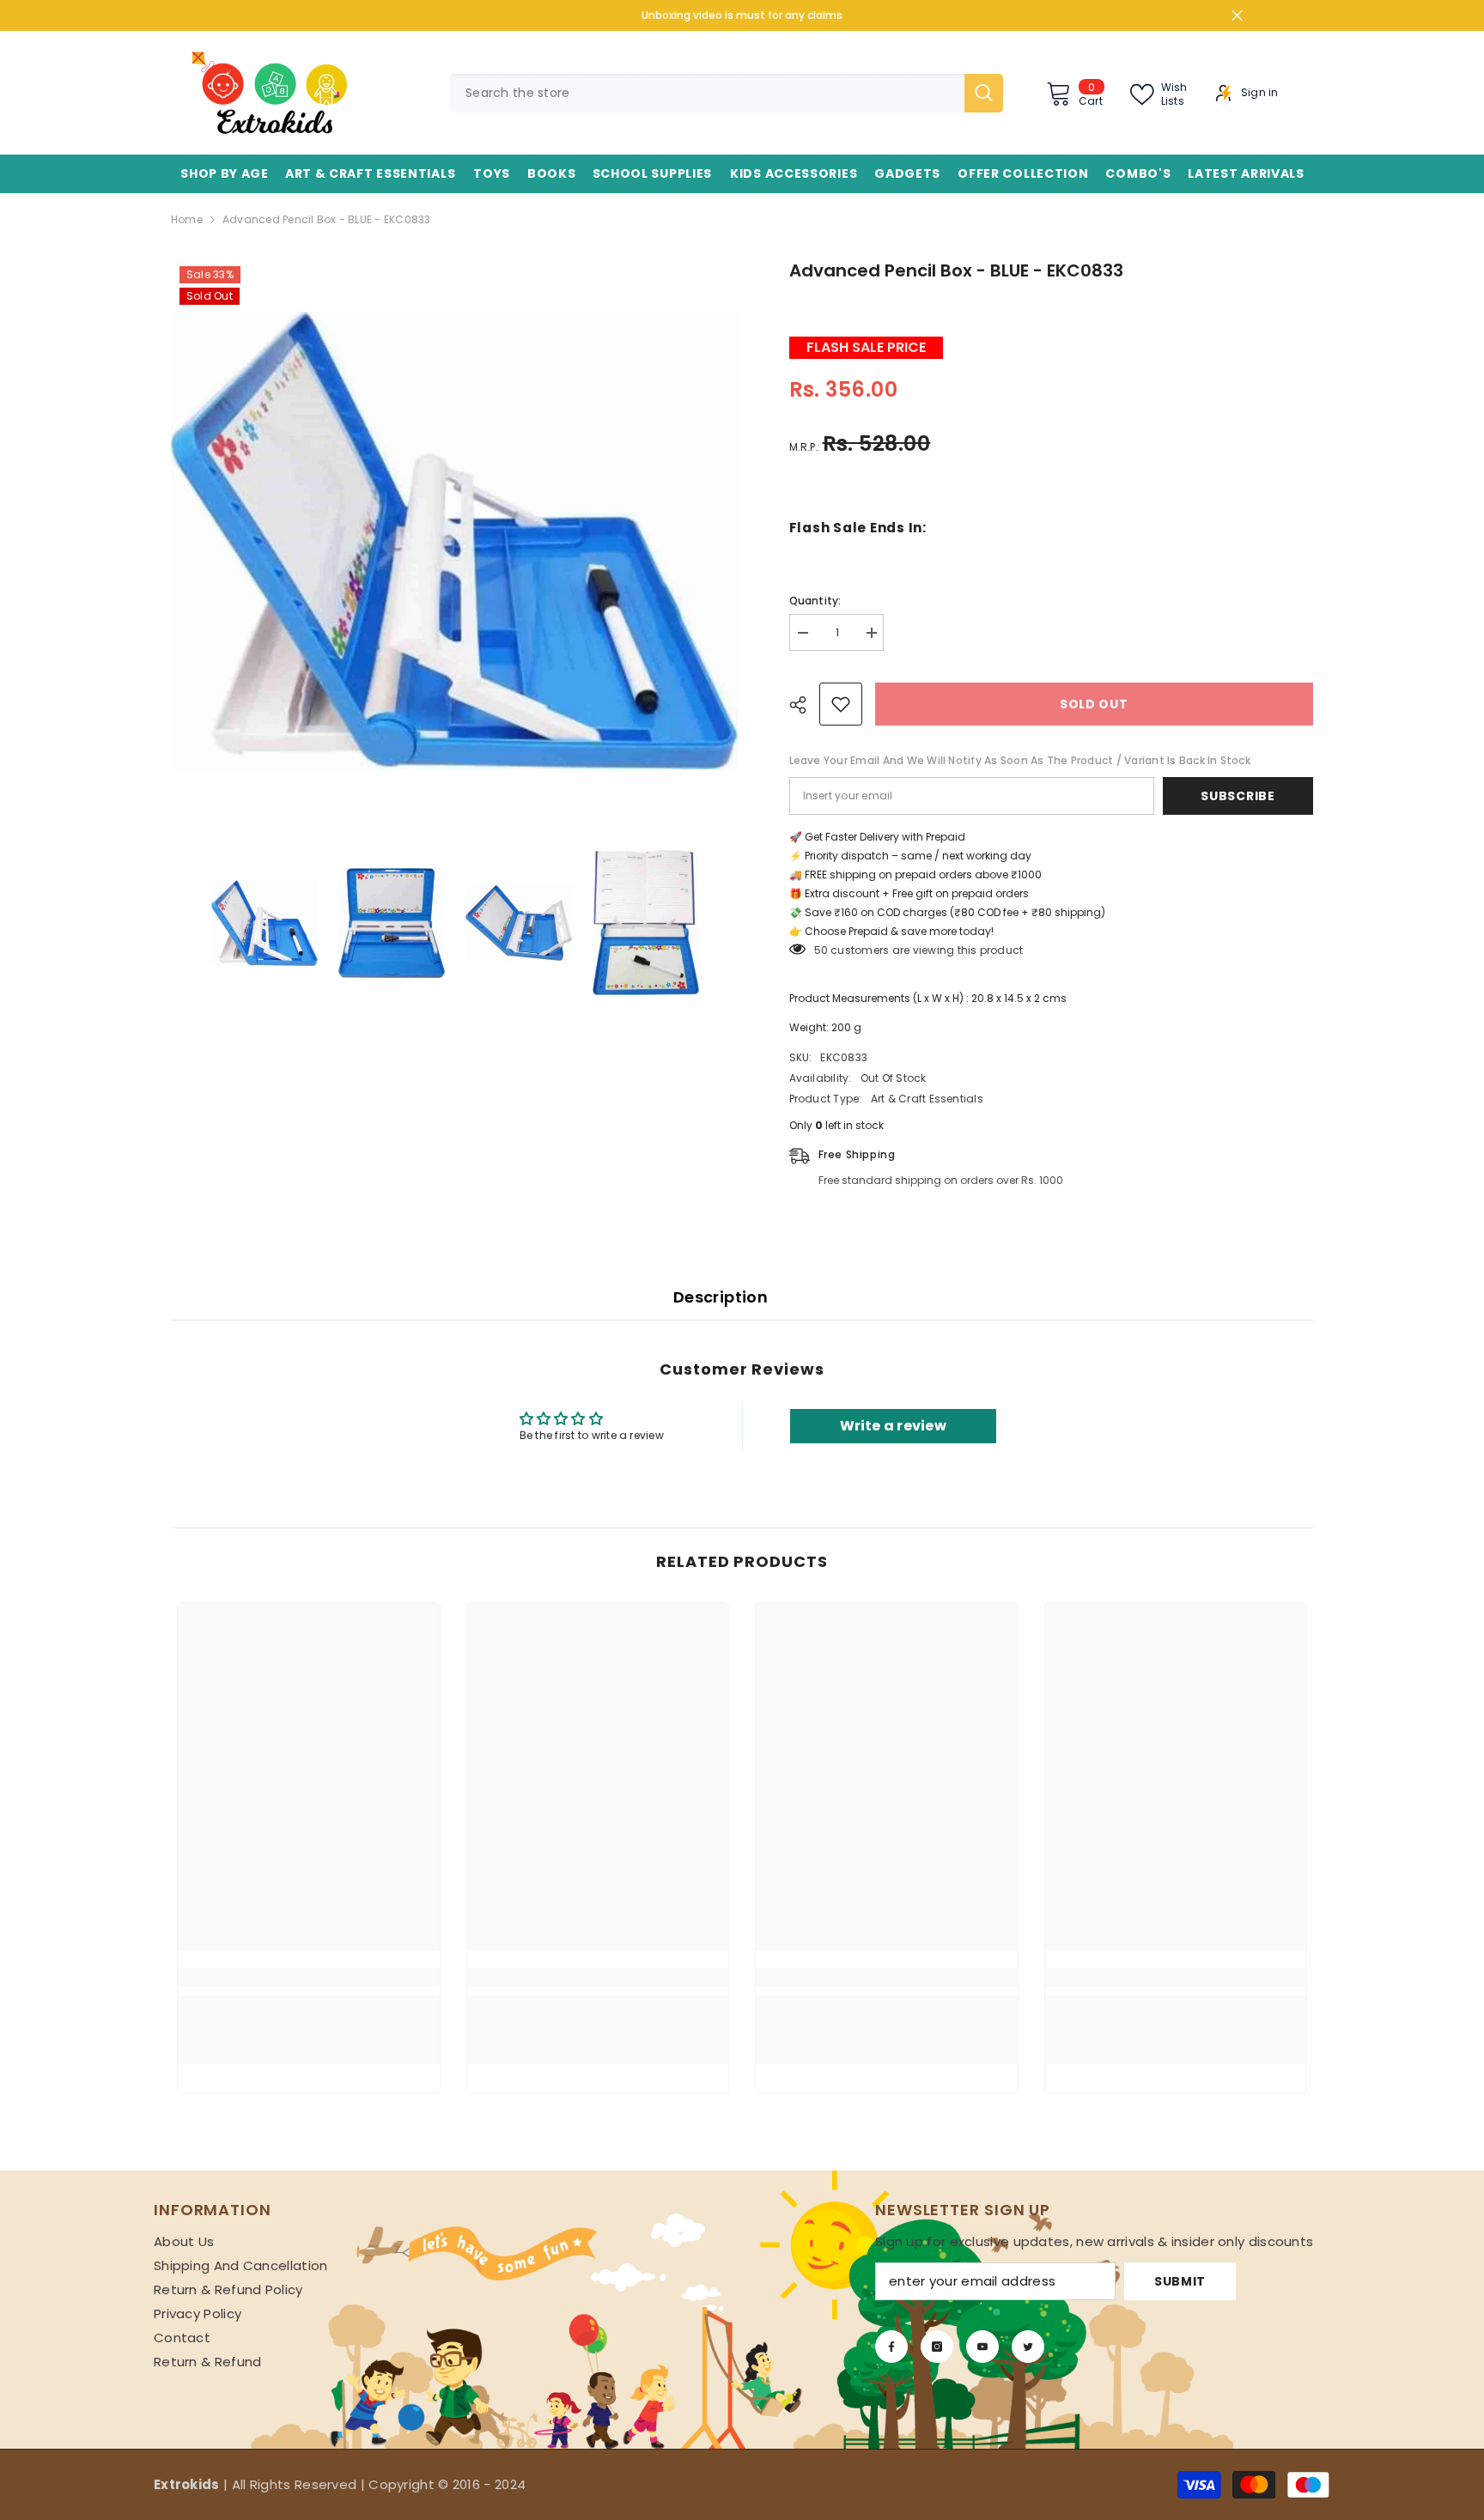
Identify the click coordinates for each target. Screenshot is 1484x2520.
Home (187, 219)
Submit (1180, 2281)
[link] (309, 1977)
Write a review (893, 1426)
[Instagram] (937, 2347)
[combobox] (707, 93)
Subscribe (1238, 796)
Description (721, 1297)
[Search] (727, 93)
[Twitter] (1028, 2347)
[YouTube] (982, 2347)
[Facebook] (891, 2347)
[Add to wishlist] (841, 704)
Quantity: (815, 601)
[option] (454, 541)
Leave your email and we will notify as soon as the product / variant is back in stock (1020, 760)
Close (1237, 16)
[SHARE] (804, 705)
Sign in (1260, 93)
